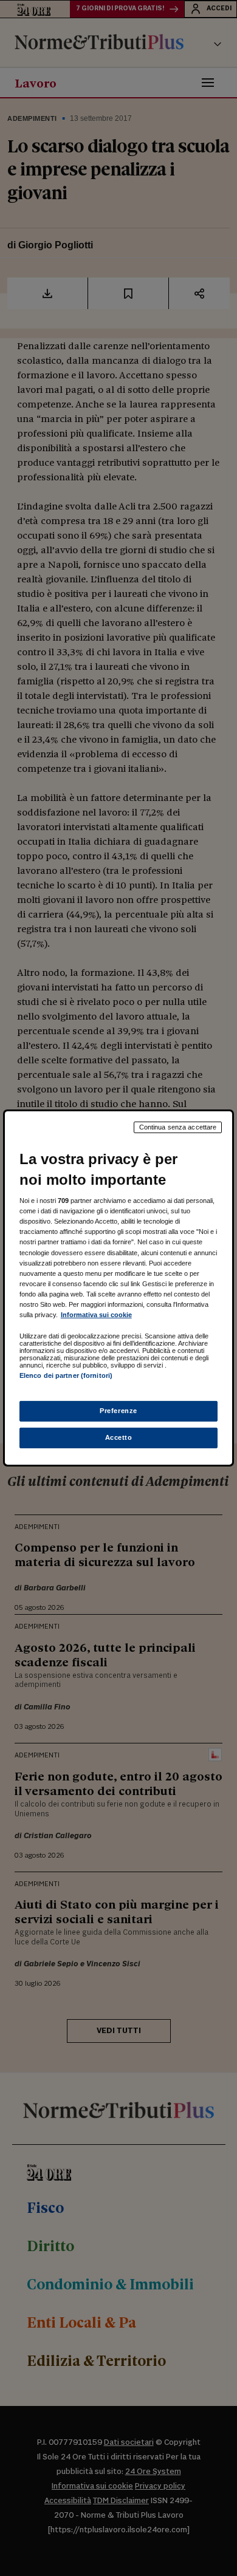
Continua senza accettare (178, 1127)
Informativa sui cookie (96, 1315)
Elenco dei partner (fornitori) (66, 1375)
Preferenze (118, 1411)
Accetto (119, 1437)
